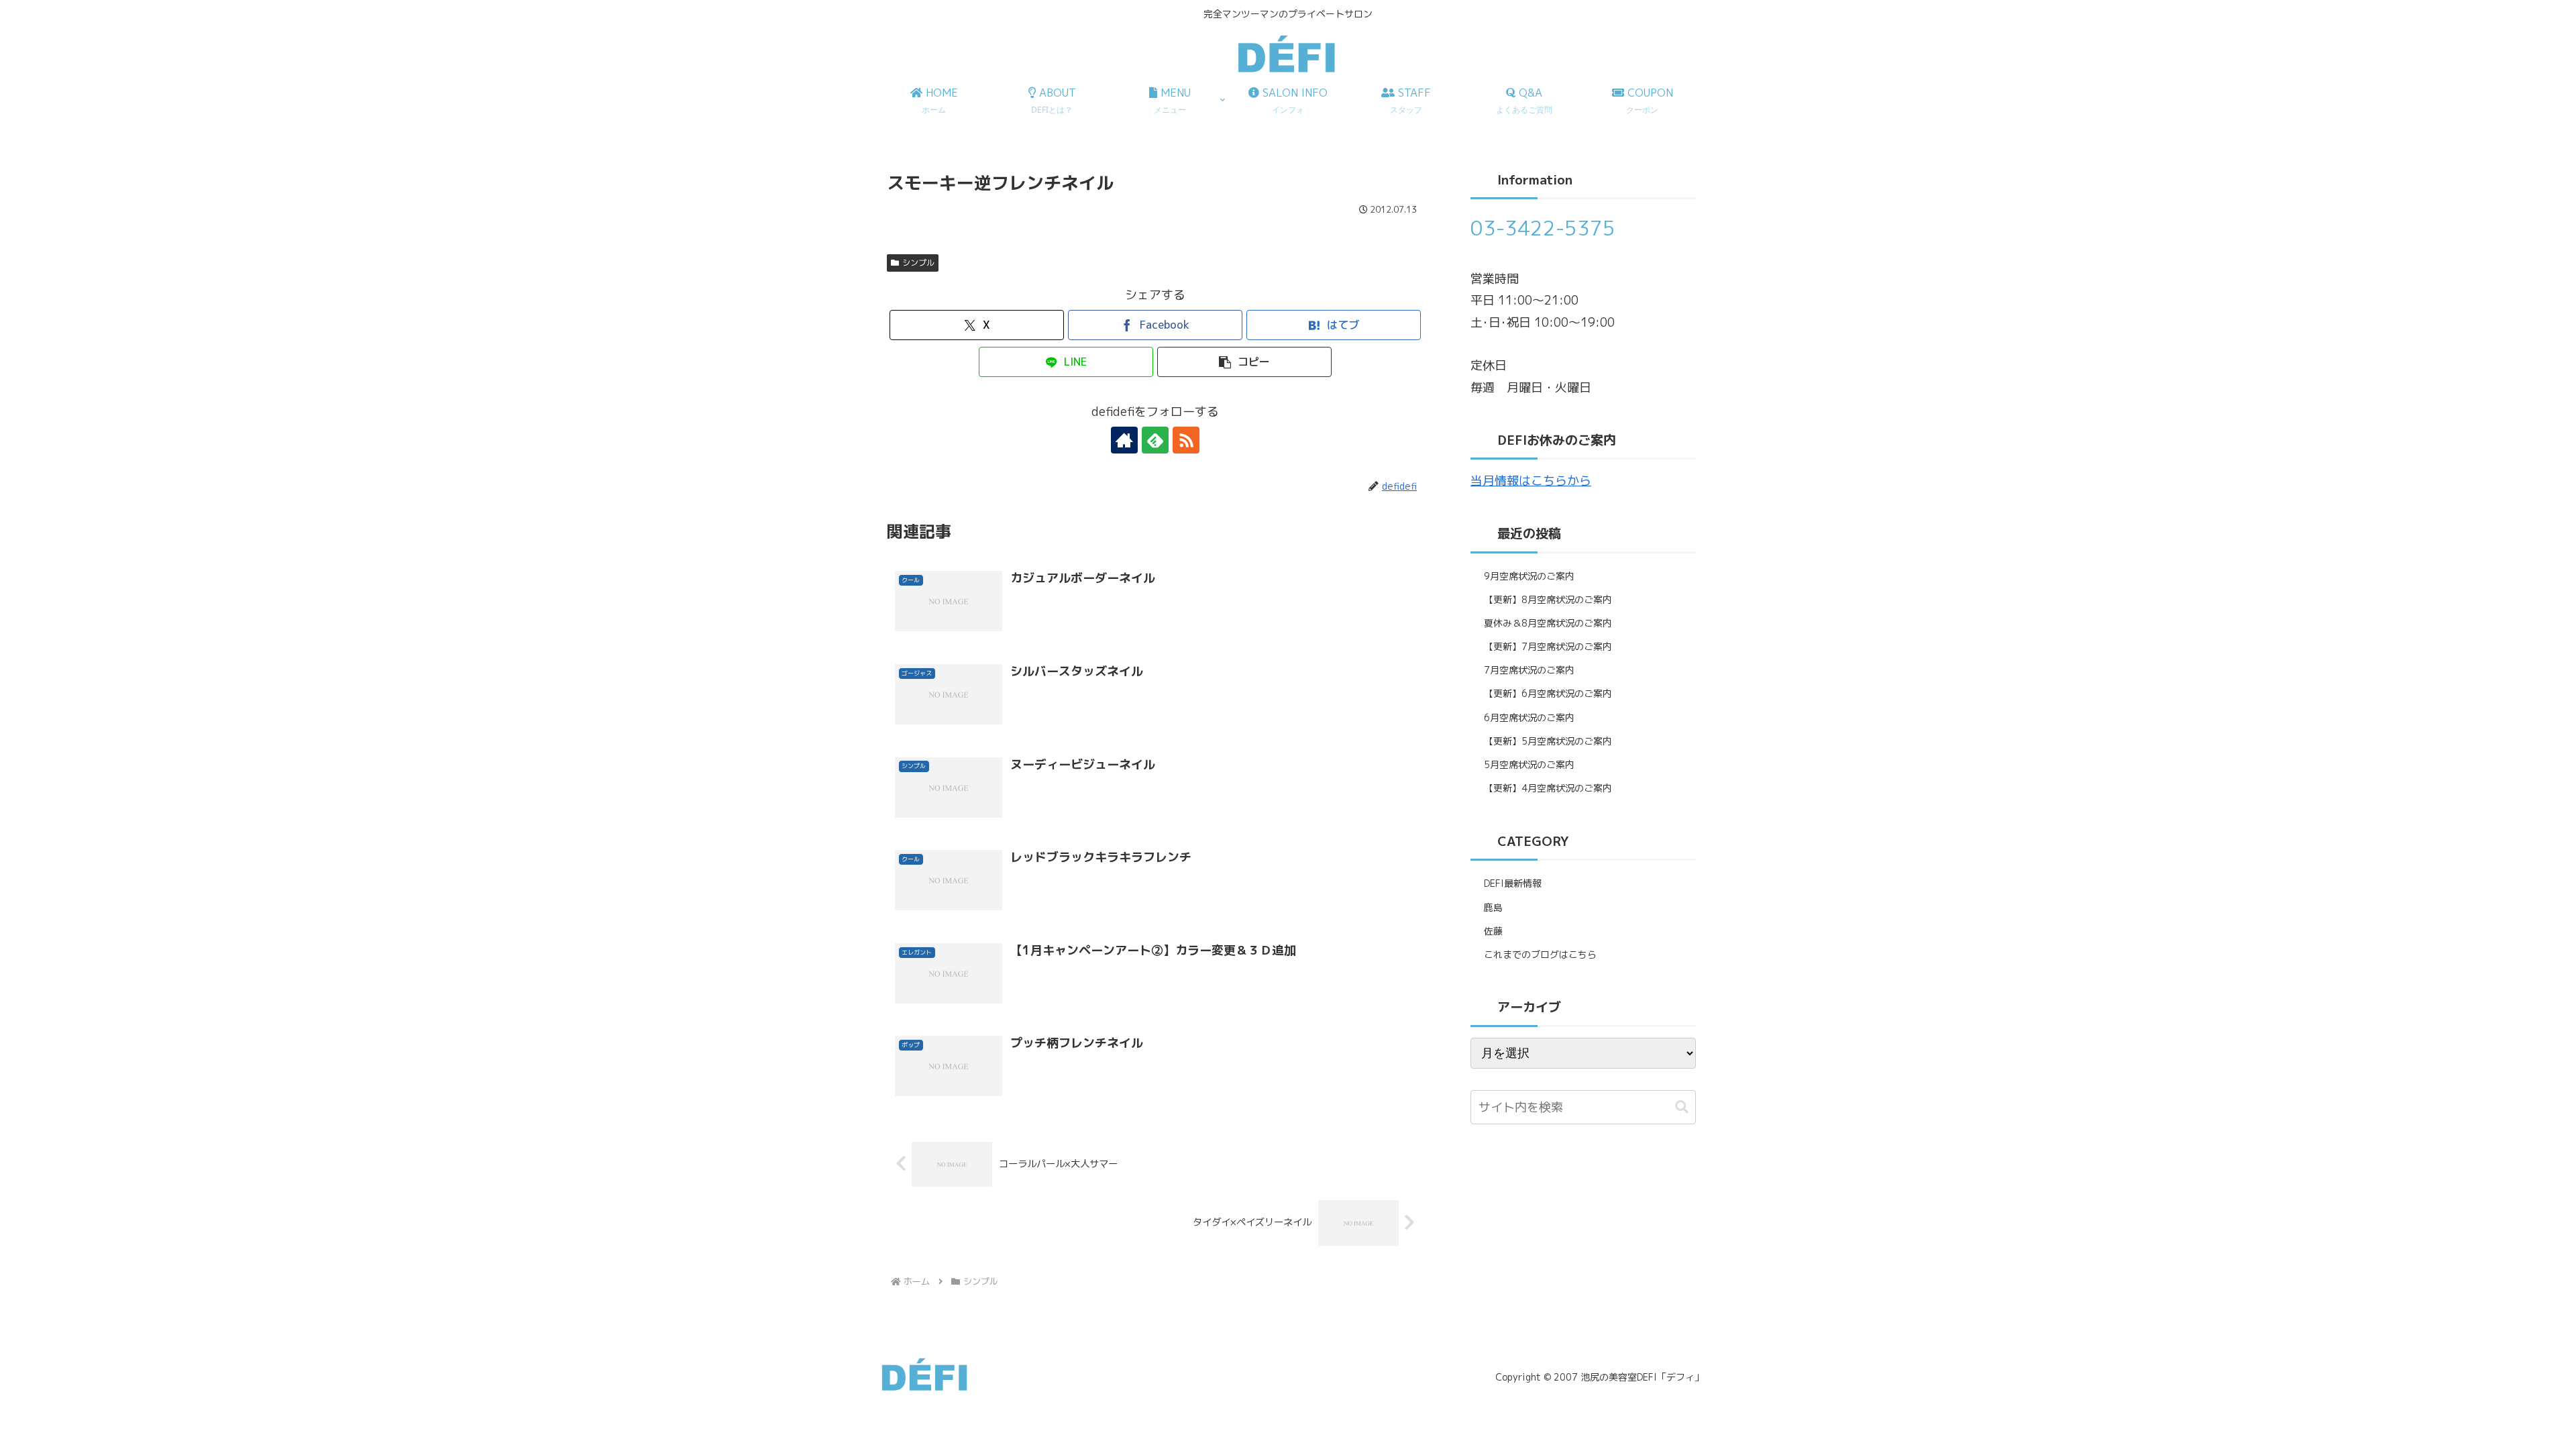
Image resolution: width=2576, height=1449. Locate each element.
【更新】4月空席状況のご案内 (1548, 788)
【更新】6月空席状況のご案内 (1548, 693)
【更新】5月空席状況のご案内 (1548, 741)
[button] (1244, 362)
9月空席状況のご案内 (1529, 576)
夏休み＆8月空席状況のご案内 (1548, 623)
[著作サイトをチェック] (1124, 440)
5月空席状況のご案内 (1529, 764)
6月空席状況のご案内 (1529, 717)
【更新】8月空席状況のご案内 (1548, 599)
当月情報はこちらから (1531, 481)
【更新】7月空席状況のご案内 (1548, 646)
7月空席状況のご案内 (1529, 670)
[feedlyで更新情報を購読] (1155, 440)
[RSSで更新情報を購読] (1186, 440)
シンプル (918, 263)
